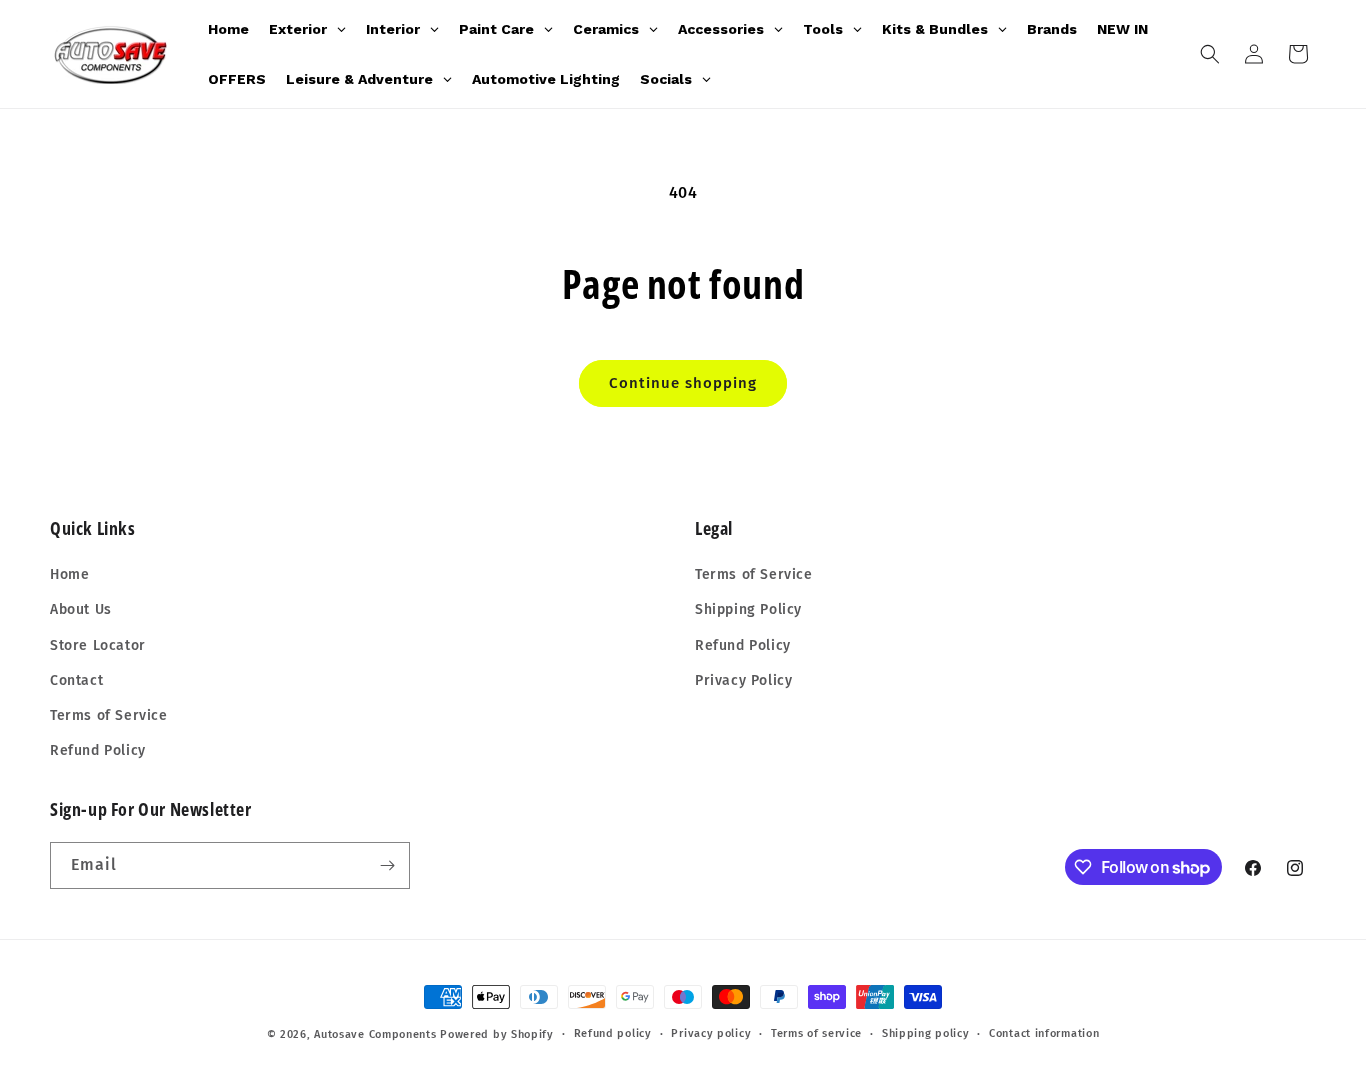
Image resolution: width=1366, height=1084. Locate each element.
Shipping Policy (748, 609)
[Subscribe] (387, 865)
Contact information (1044, 1033)
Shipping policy (926, 1033)
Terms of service (816, 1033)
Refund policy (613, 1033)
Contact (76, 680)
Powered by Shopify (497, 1034)
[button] (1210, 54)
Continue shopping (683, 383)
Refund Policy (98, 750)
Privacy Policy (743, 680)
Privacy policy (711, 1033)
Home (69, 574)
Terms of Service (109, 715)
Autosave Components (375, 1034)
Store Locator (98, 645)
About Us (81, 609)
